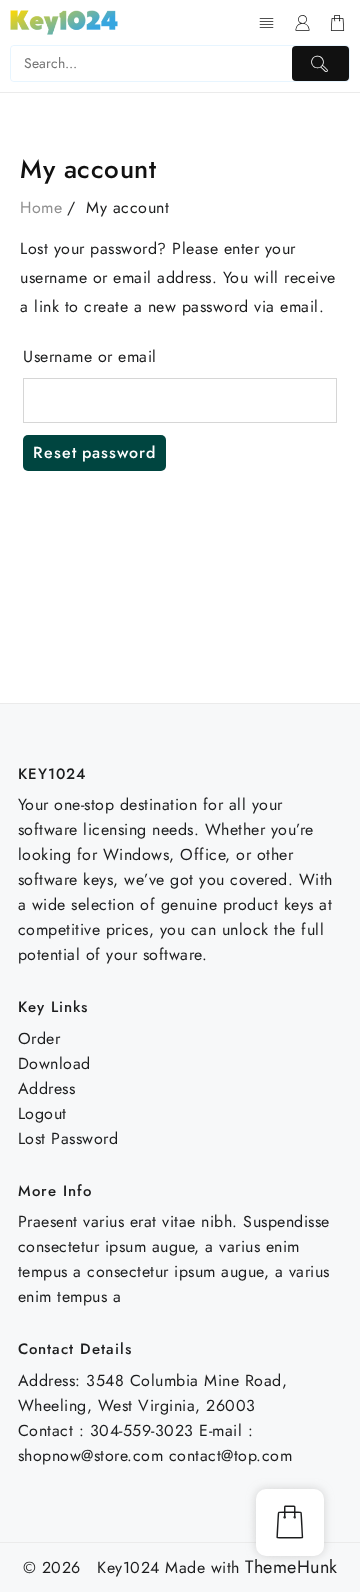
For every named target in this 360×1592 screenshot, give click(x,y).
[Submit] (320, 63)
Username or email (90, 356)
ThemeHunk (291, 1567)
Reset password (94, 452)
